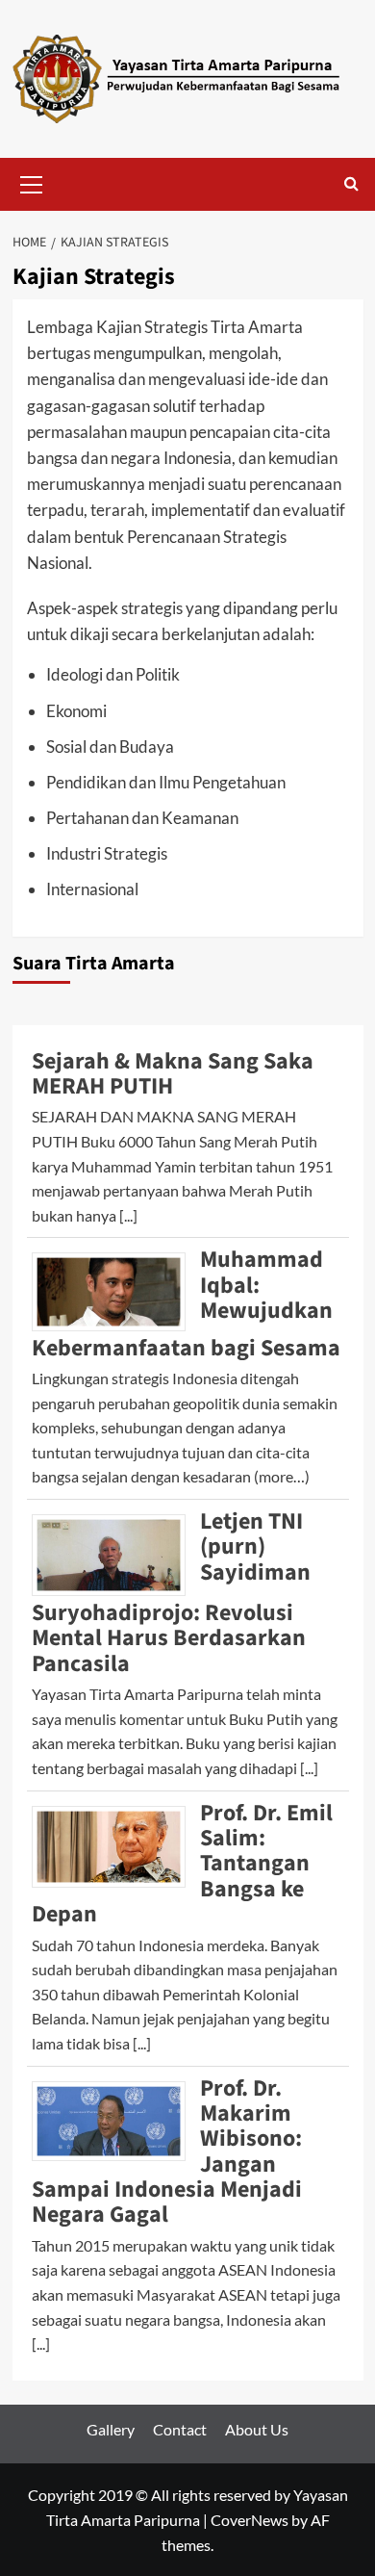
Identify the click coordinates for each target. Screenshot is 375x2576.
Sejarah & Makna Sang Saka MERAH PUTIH (173, 1074)
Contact (180, 2429)
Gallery (111, 2429)
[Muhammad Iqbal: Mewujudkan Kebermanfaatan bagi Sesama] (116, 1289)
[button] (32, 182)
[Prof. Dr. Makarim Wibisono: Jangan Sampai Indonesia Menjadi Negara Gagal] (116, 2118)
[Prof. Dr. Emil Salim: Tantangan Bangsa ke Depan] (116, 1844)
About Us (257, 2429)
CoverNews (250, 2520)
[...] (128, 1215)
